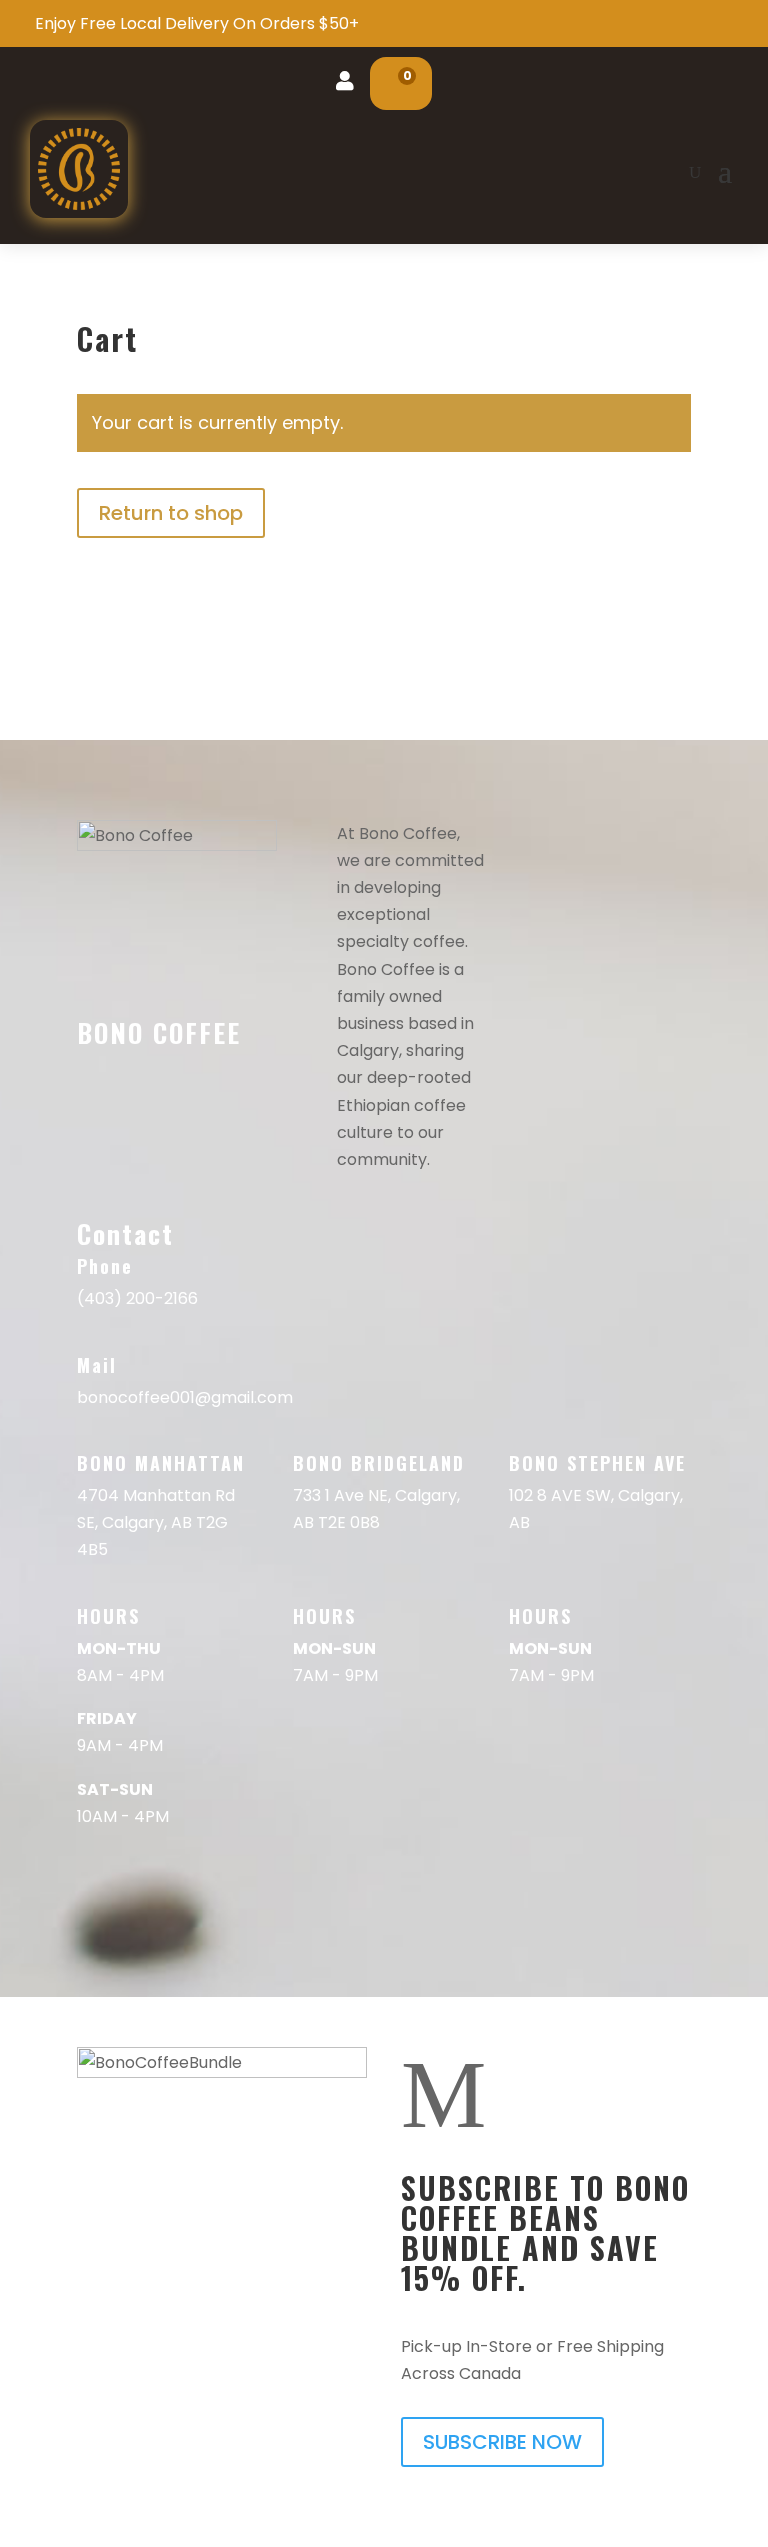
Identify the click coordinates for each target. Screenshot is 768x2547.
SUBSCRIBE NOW (502, 2442)
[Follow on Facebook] (93, 1189)
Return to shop (171, 513)
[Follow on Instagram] (135, 1189)
